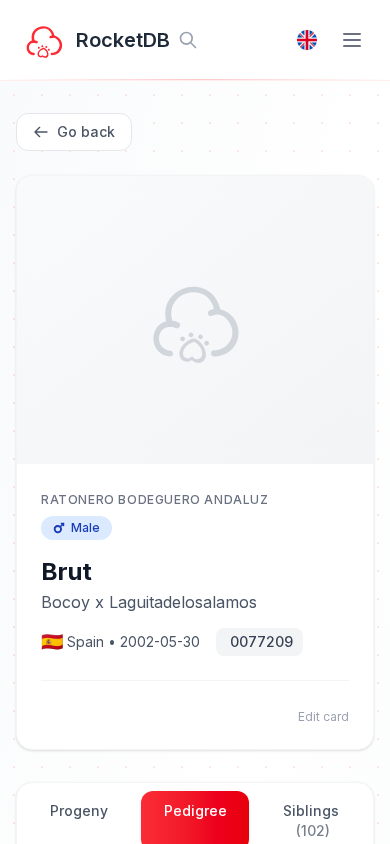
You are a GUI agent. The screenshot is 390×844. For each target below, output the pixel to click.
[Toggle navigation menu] (352, 40)
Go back (86, 131)
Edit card (323, 716)
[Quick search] (188, 40)
